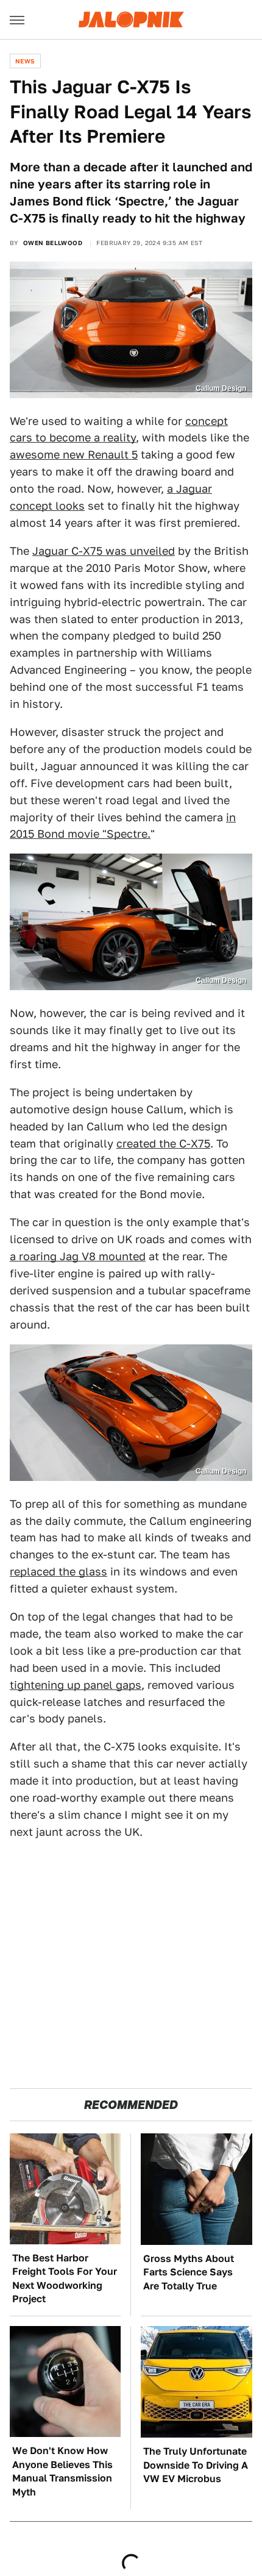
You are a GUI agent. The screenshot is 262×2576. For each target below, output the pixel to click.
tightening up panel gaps (76, 1685)
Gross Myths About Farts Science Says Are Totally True (189, 2272)
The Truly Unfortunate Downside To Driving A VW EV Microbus (196, 2465)
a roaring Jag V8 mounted (78, 1256)
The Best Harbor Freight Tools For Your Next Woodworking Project (65, 2278)
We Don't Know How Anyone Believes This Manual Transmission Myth (62, 2471)
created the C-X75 (163, 1144)
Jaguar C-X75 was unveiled (104, 551)
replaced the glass (58, 1572)
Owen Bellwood (53, 243)
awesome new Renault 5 (74, 455)
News (25, 61)
